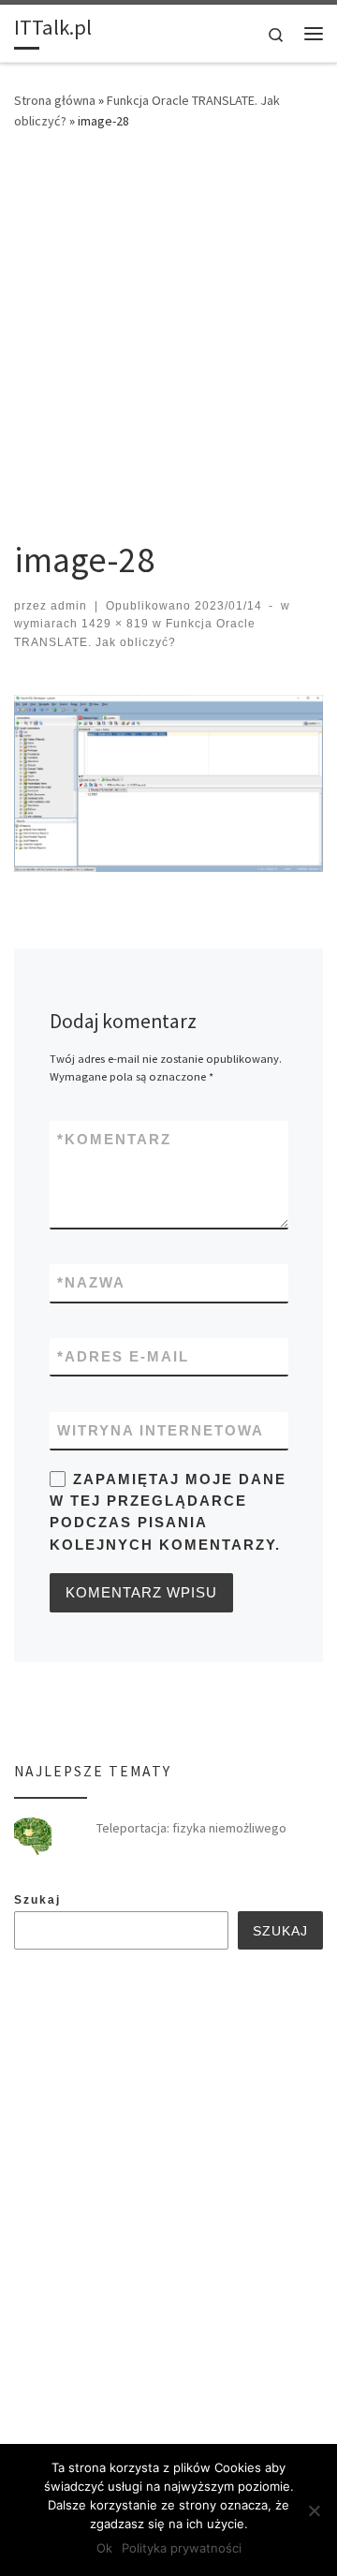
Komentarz (114, 1139)
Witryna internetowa (161, 1430)
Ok (104, 2548)
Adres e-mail (123, 1356)
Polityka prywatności (182, 2548)
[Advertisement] (168, 328)
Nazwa (91, 1282)
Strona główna (55, 100)
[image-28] (168, 783)
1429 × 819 (113, 624)
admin (69, 606)
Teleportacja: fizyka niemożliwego (191, 1828)
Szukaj (37, 1900)
